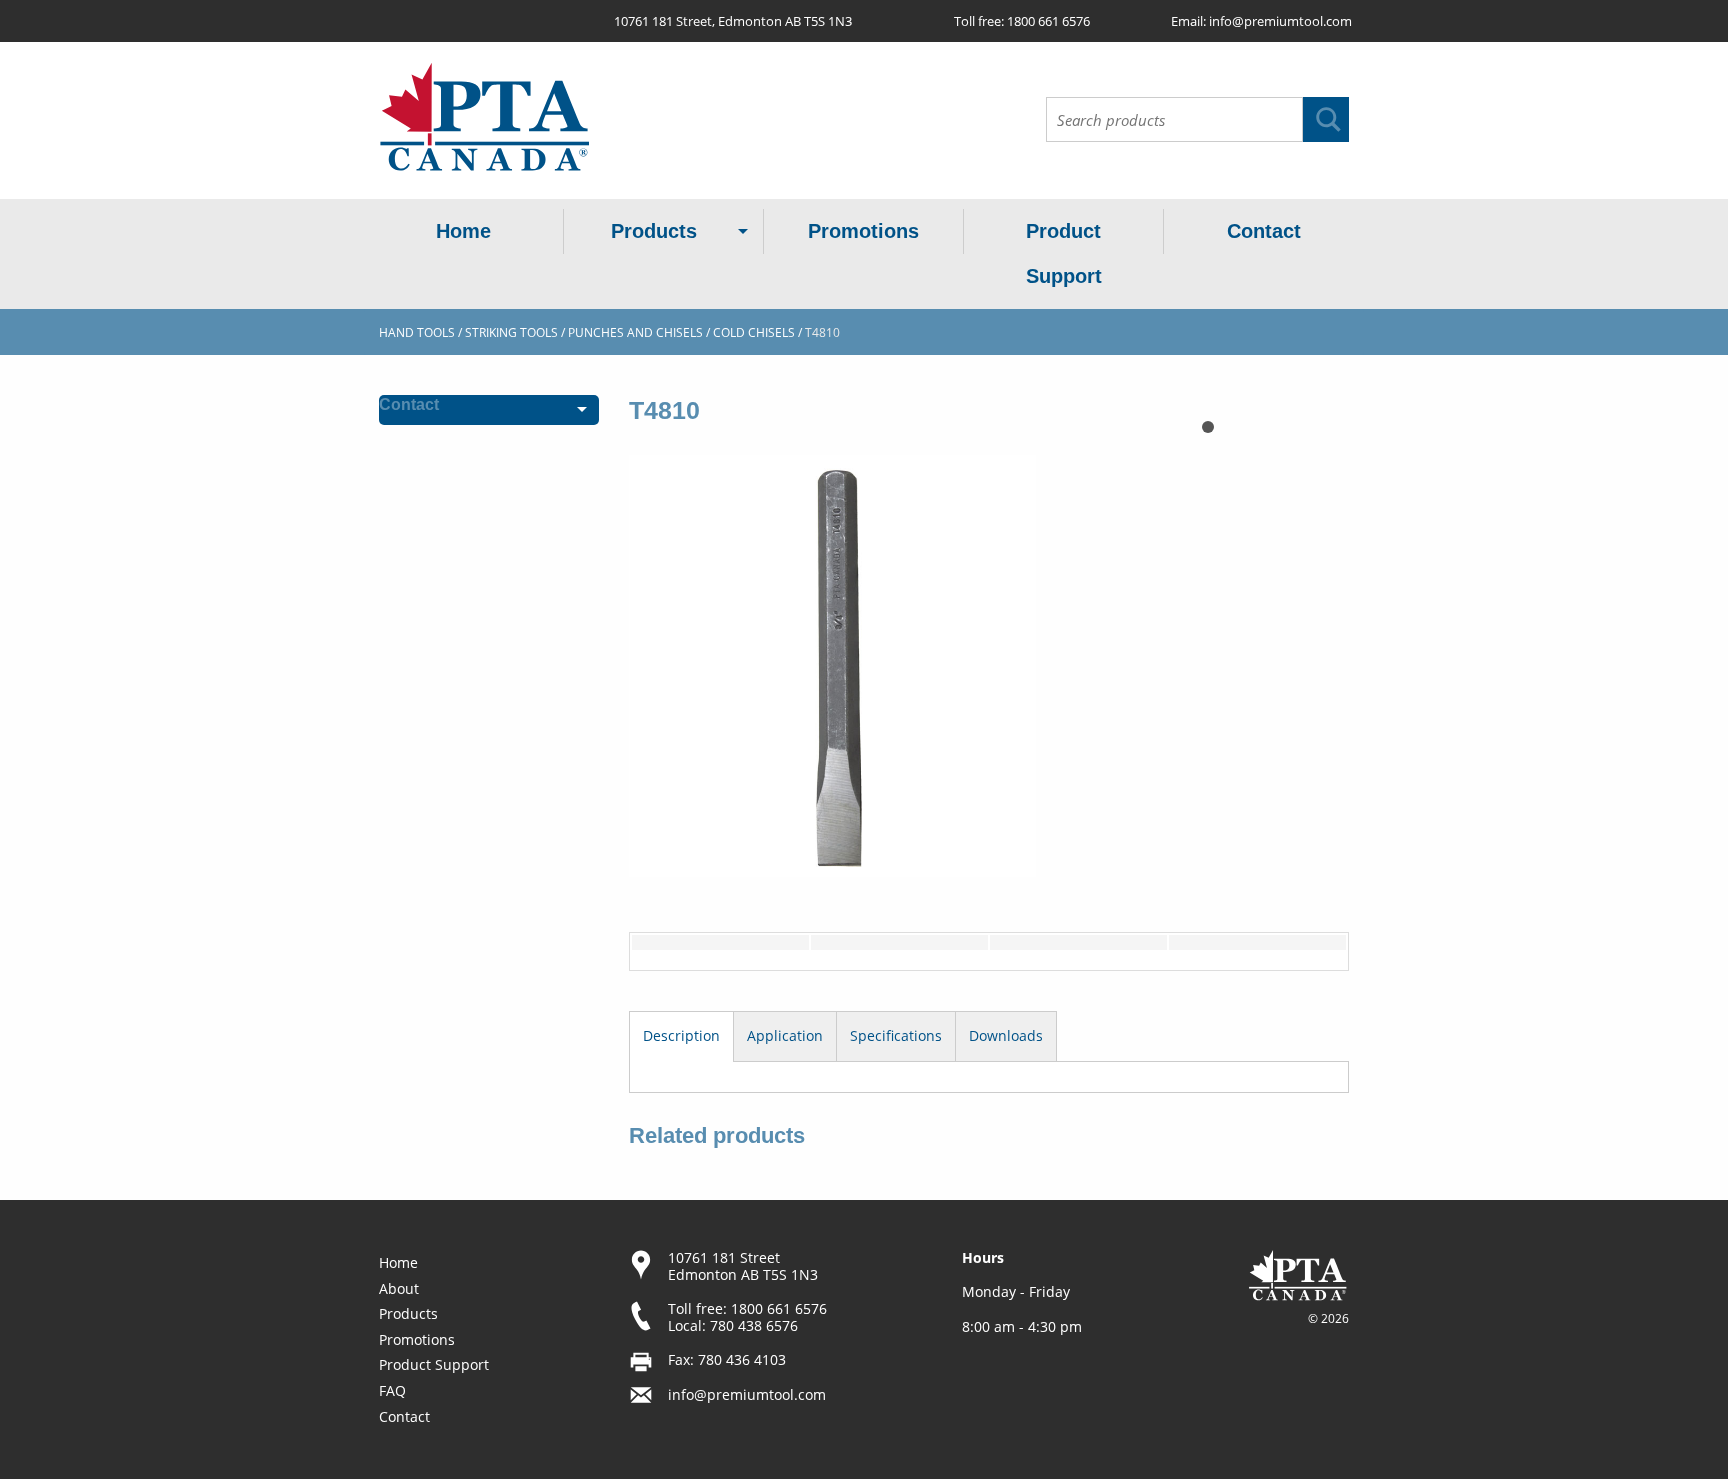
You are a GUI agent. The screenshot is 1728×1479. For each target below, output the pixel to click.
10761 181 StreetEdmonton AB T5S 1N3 (743, 1266)
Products (654, 231)
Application (785, 1035)
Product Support (1064, 253)
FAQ (392, 1390)
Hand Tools (417, 332)
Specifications (896, 1035)
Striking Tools (511, 332)
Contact (1264, 231)
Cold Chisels (754, 332)
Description (681, 1035)
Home (463, 231)
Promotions (863, 231)
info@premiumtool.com (1280, 21)
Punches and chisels (635, 332)
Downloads (1006, 1035)
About (399, 1288)
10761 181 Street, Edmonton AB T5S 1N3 (733, 21)
